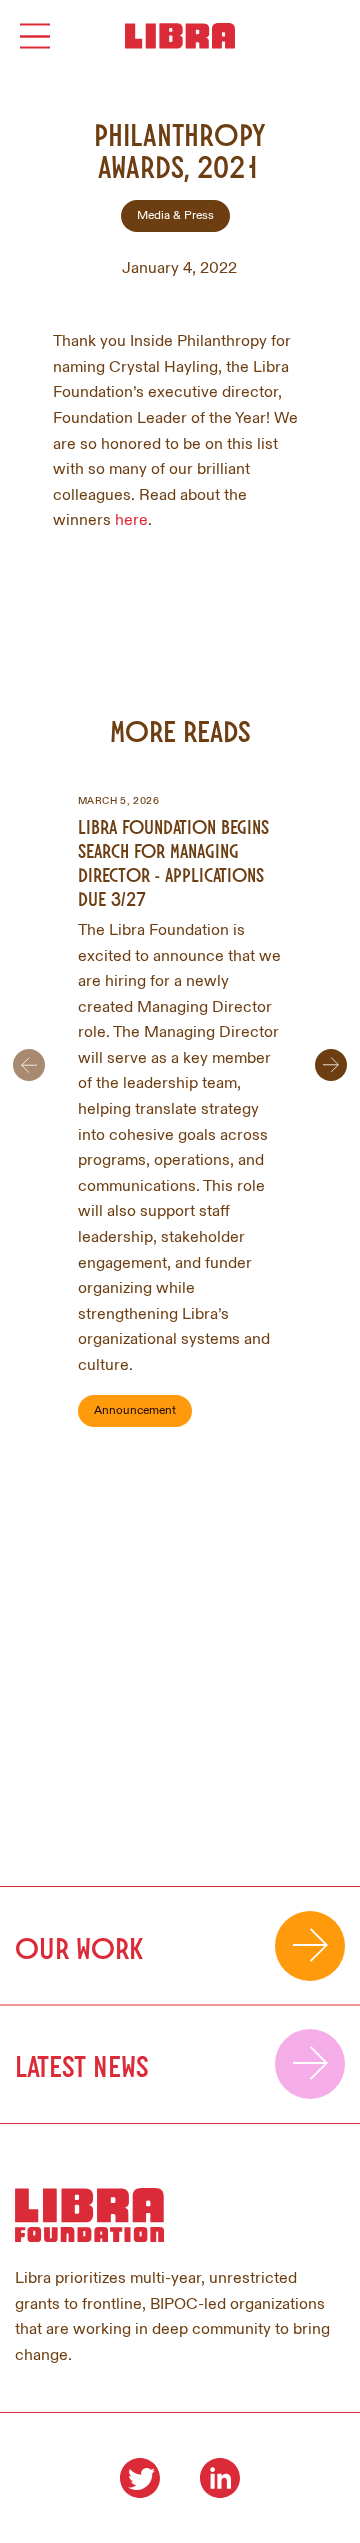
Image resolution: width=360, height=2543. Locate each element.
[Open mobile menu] (35, 36)
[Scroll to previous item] (29, 1065)
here (131, 520)
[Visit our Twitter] (140, 2478)
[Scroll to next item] (331, 1065)
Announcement (135, 1410)
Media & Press (175, 215)
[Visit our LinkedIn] (220, 2478)
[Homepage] (180, 35)
